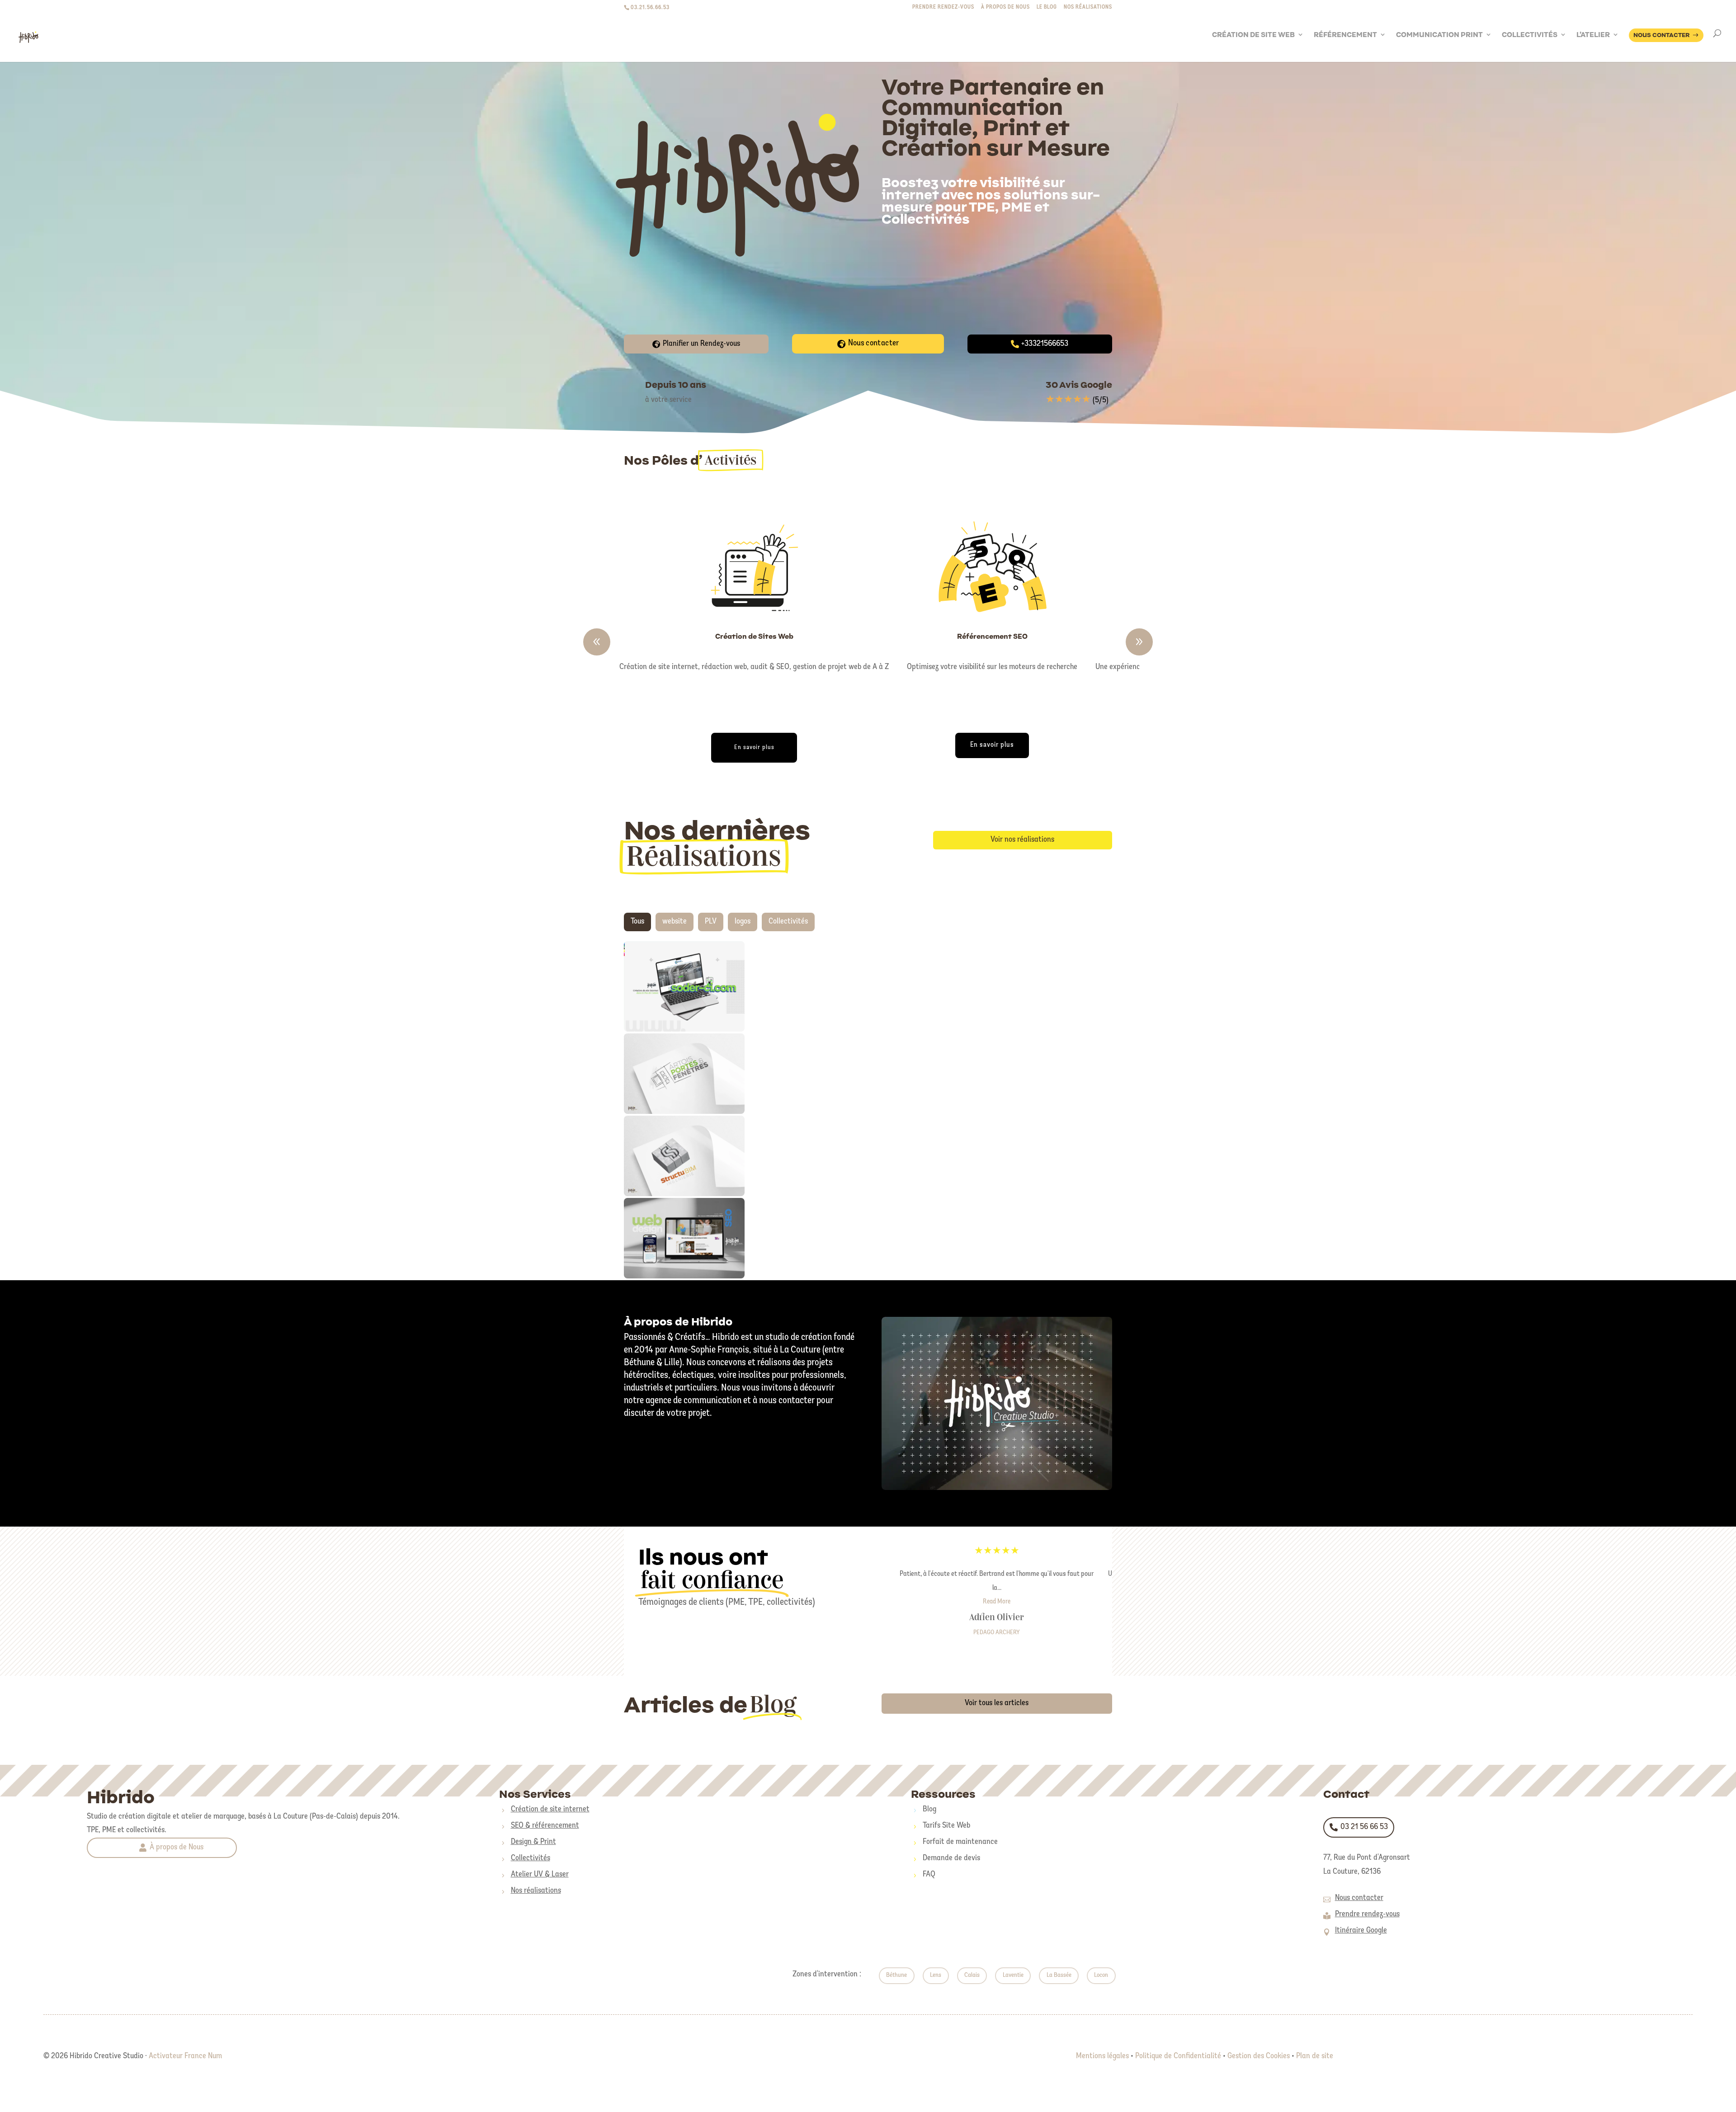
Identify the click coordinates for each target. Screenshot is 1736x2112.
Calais (972, 1975)
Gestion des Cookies (1259, 2056)
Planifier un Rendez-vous (701, 344)
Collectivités (1530, 35)
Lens (936, 1975)
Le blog (1047, 7)
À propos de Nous (177, 1848)
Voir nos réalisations (1022, 840)
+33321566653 (1045, 344)
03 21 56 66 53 (1364, 1827)
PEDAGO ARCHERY (997, 1633)
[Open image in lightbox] (666, 982)
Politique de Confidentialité (1178, 2056)
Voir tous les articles (997, 1703)
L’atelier (1593, 35)
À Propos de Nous (1005, 7)
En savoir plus (754, 747)
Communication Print (1439, 35)
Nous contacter (873, 344)
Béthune (896, 1975)
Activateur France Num (185, 2056)
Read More (997, 1602)
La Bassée (1059, 1975)
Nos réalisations (1088, 7)
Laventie (1013, 1975)
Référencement (1345, 35)
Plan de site (1315, 2056)
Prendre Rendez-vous (943, 7)
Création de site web (1253, 35)
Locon (1101, 1975)
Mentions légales (1102, 2056)
